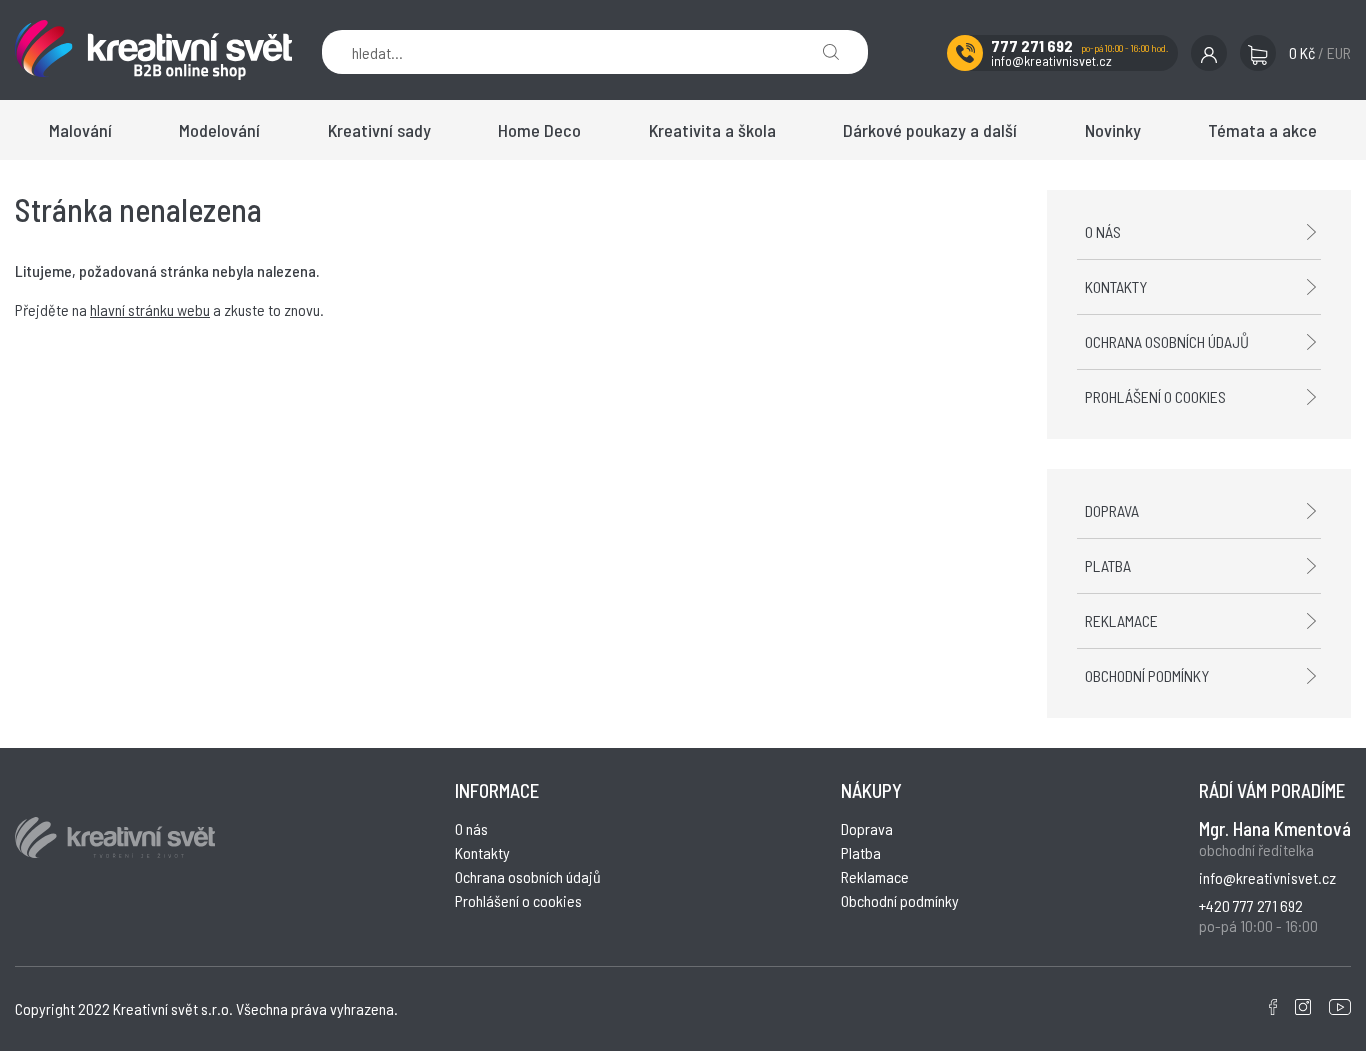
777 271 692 (1032, 45)
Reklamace (1121, 620)
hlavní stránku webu (150, 309)
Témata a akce (1262, 130)
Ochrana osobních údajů (1167, 341)
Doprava (1112, 510)
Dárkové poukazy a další (930, 130)
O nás (1103, 231)
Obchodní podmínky (1147, 675)
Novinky (1113, 130)
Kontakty (1116, 286)
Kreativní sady (379, 130)
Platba (1108, 565)
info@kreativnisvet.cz (1051, 60)
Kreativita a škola (712, 130)
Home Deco (539, 130)
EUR (1339, 52)
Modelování (219, 130)
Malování (80, 130)
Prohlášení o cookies (1155, 396)
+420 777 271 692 (1251, 905)
